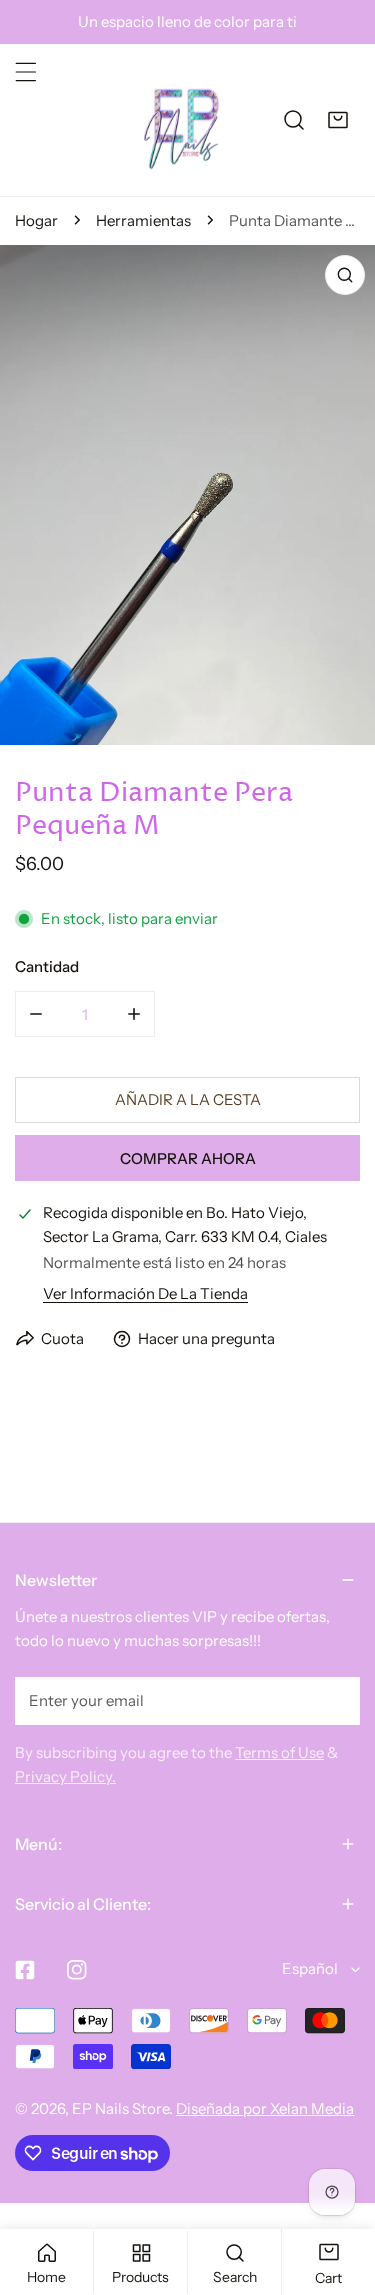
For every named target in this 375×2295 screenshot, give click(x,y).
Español (310, 1968)
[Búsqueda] (294, 120)
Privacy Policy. (65, 1776)
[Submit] (334, 1700)
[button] (338, 120)
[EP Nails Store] (182, 120)
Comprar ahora (188, 1158)
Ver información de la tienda (145, 1293)
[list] (187, 495)
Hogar (36, 220)
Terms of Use (279, 1752)
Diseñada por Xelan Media (265, 2108)
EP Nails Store (120, 2108)
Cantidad (47, 966)
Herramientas (143, 220)
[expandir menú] (26, 72)
